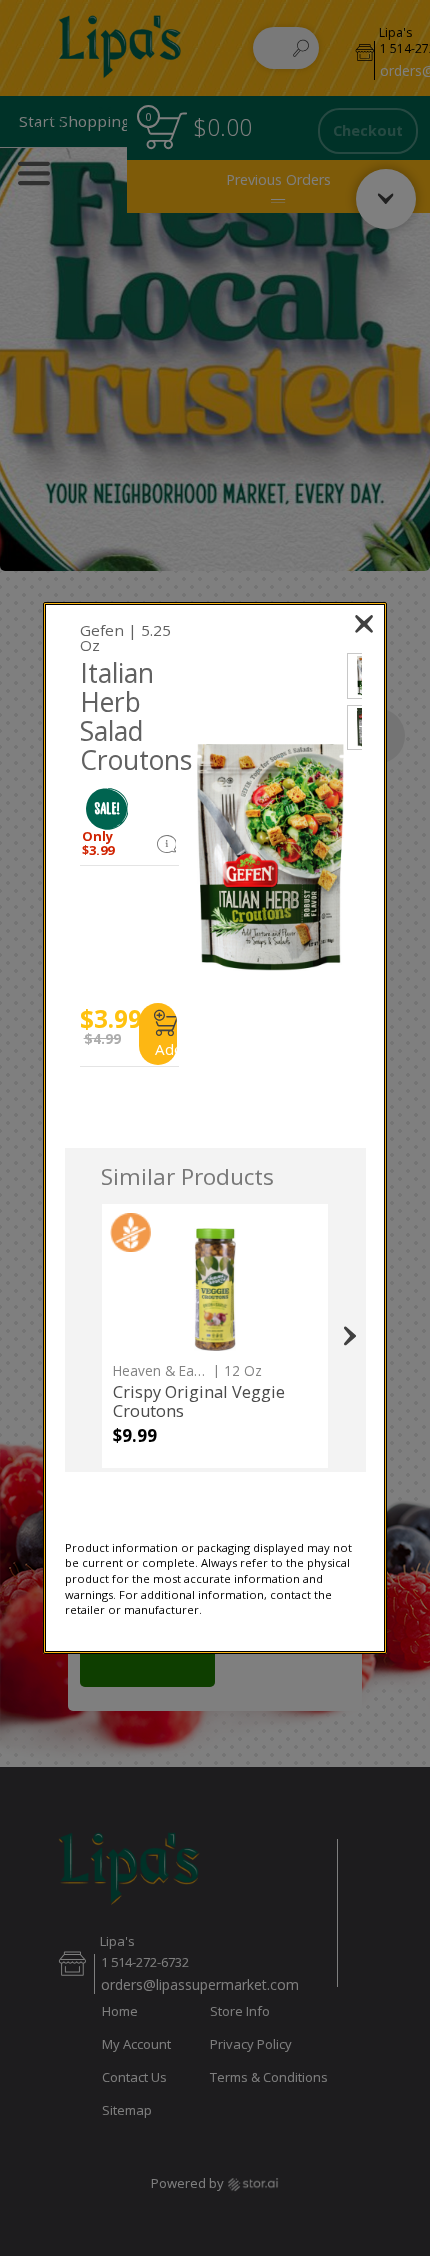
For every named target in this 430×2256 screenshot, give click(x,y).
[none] (215, 1336)
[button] (107, 809)
